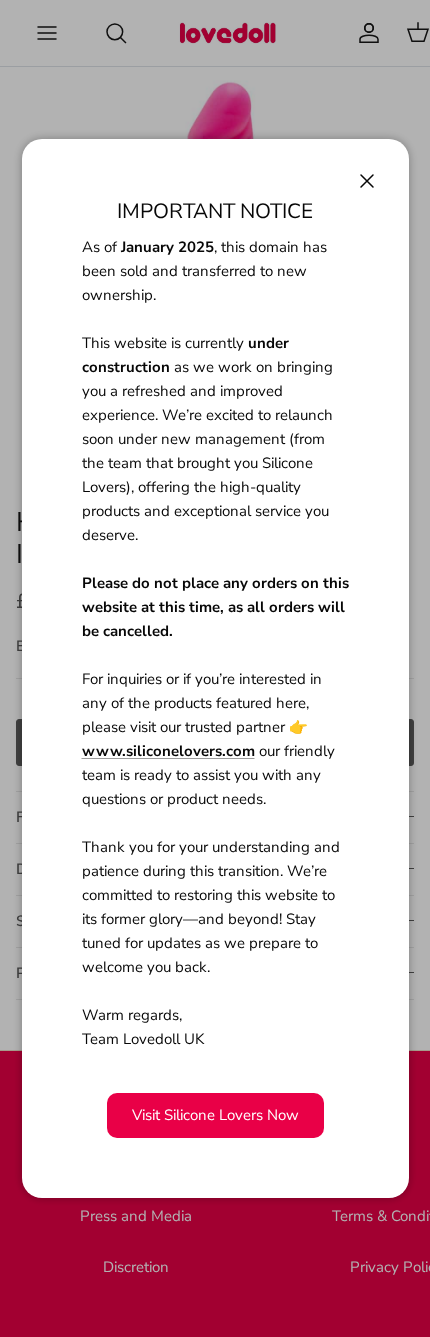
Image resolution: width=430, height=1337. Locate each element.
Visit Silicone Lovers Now (215, 1115)
